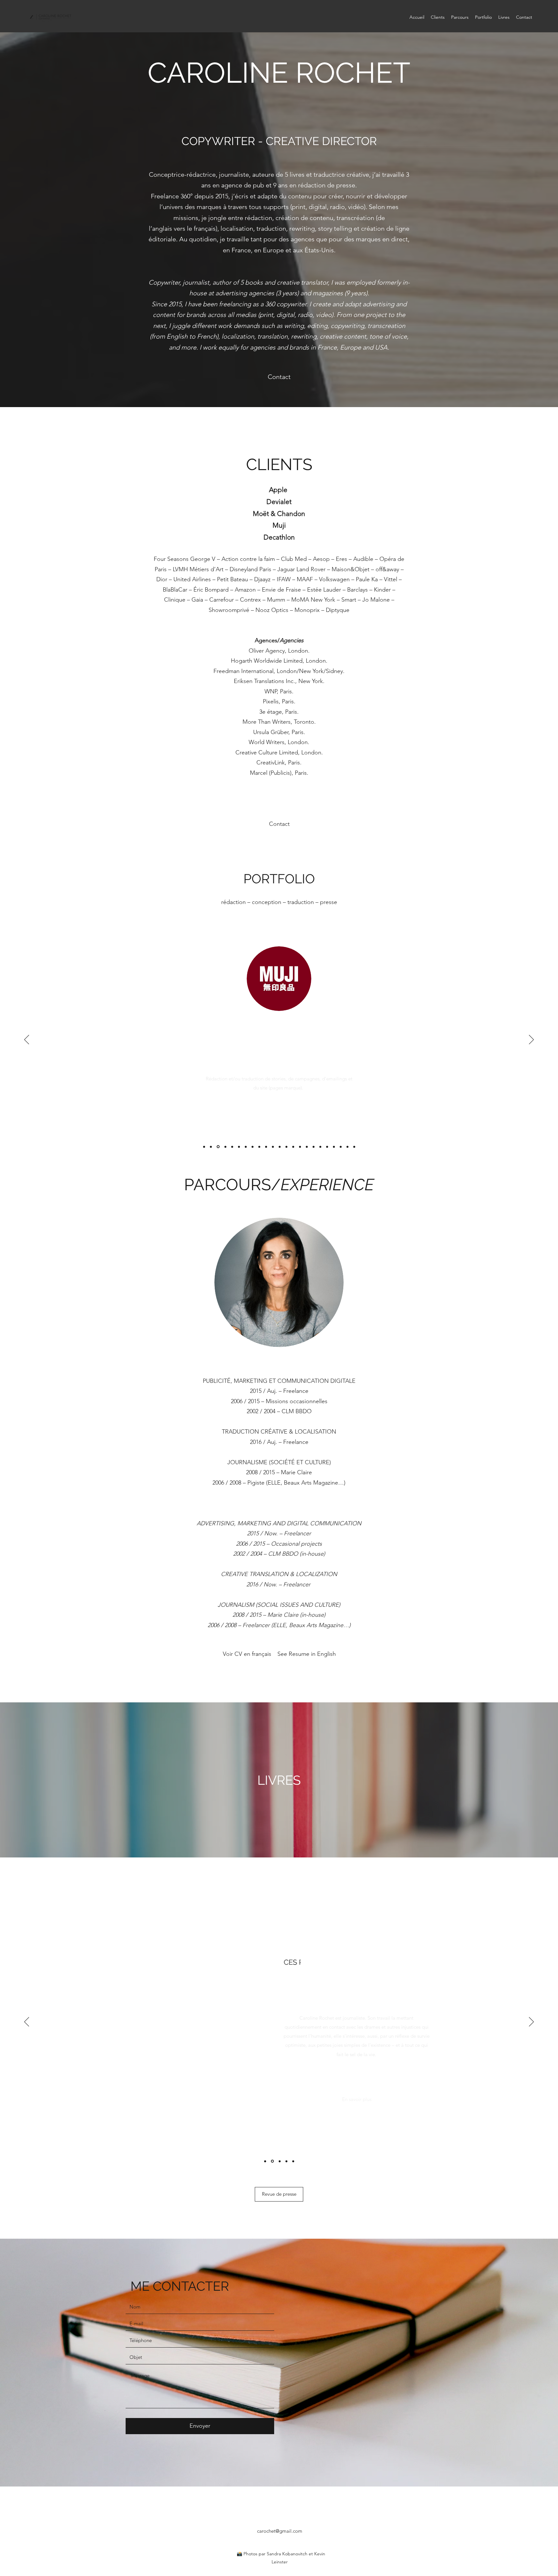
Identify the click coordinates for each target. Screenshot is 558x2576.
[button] (279, 2194)
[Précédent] (27, 1040)
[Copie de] (218, 1147)
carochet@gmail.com (280, 2531)
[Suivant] (531, 1040)
